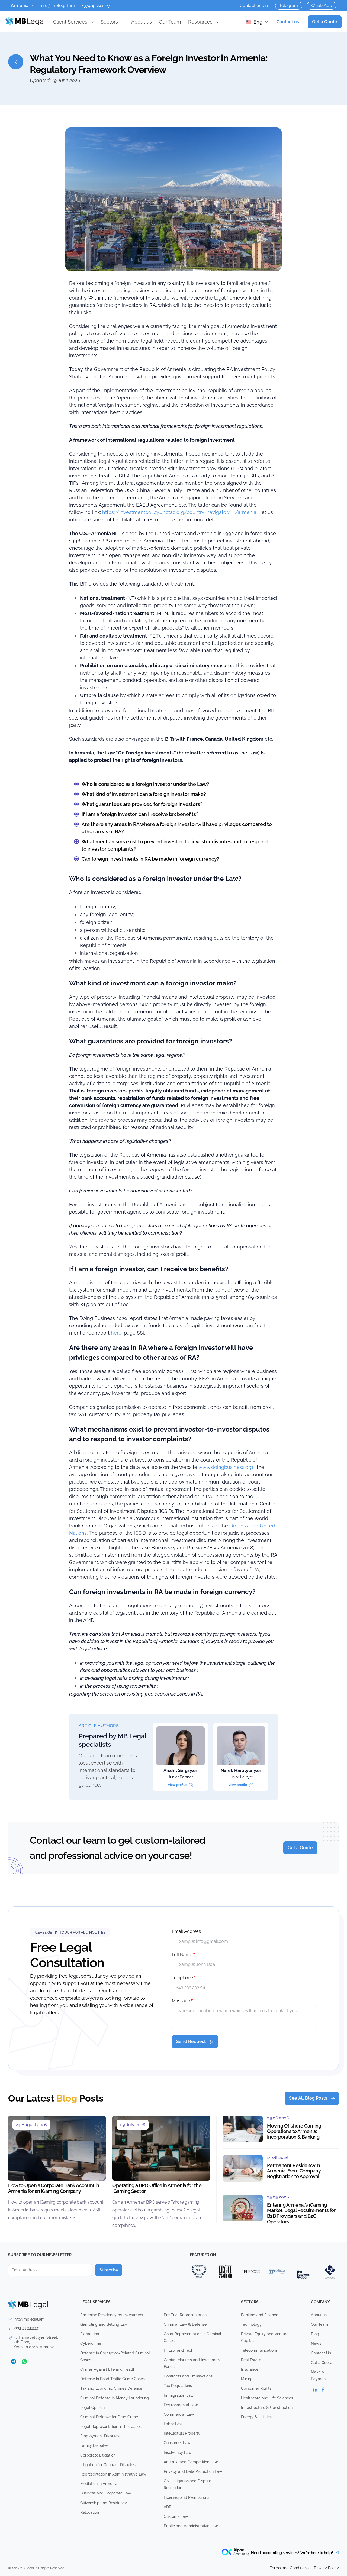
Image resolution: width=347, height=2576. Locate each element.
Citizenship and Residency (104, 2503)
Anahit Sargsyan (180, 1770)
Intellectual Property (182, 2433)
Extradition (90, 2334)
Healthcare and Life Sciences (267, 2398)
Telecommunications (259, 2350)
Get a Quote (325, 22)
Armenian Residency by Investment (112, 2315)
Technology (251, 2324)
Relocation (90, 2512)
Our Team (170, 22)
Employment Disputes (100, 2436)
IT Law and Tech (179, 2350)
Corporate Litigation (98, 2455)
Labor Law (173, 2424)
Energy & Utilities (256, 2417)
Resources (200, 22)
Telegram (289, 6)
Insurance (250, 2369)
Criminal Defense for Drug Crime (109, 2417)
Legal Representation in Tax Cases (111, 2427)
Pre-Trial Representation (185, 2315)
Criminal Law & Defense (185, 2324)
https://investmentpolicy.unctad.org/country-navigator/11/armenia (179, 512)
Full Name (183, 1955)
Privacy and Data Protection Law (193, 2471)
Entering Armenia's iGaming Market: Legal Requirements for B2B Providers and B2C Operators (301, 2213)
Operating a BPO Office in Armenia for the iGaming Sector (157, 2188)
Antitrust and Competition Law (191, 2462)
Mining (247, 2379)
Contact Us (321, 2353)
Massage (182, 2001)
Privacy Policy (326, 2568)
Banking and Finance (260, 2315)
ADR (168, 2507)
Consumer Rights (256, 2388)
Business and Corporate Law (106, 2493)
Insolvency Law (178, 2453)
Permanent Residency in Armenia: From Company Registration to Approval (294, 2171)
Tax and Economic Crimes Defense (111, 2388)
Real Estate (251, 2360)
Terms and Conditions (289, 2568)
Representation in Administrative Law (113, 2474)
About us (142, 22)
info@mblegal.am (58, 6)
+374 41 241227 (96, 6)
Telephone (184, 1978)
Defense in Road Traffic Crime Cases (113, 2379)
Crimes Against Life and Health (108, 2369)
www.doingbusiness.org (225, 1467)
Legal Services (95, 2302)
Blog (315, 2334)
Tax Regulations (178, 2386)
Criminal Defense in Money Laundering (115, 2398)
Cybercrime (91, 2343)
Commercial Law (179, 2414)
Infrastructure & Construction (267, 2408)
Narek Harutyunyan (241, 1770)
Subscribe (109, 2270)
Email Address (188, 1931)
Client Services (70, 22)
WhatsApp (321, 6)
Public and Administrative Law (191, 2526)
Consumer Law (177, 2443)
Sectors (109, 22)
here (116, 1333)
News (316, 2343)
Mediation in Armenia (99, 2484)
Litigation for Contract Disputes (108, 2465)
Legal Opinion (92, 2408)
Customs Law (176, 2516)
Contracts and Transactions (188, 2376)
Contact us (288, 22)
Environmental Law (181, 2405)
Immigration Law (179, 2395)
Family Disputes (94, 2445)
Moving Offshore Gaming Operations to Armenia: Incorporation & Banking (294, 2131)
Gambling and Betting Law (104, 2324)
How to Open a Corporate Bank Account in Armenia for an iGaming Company (54, 2188)
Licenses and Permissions (187, 2497)
